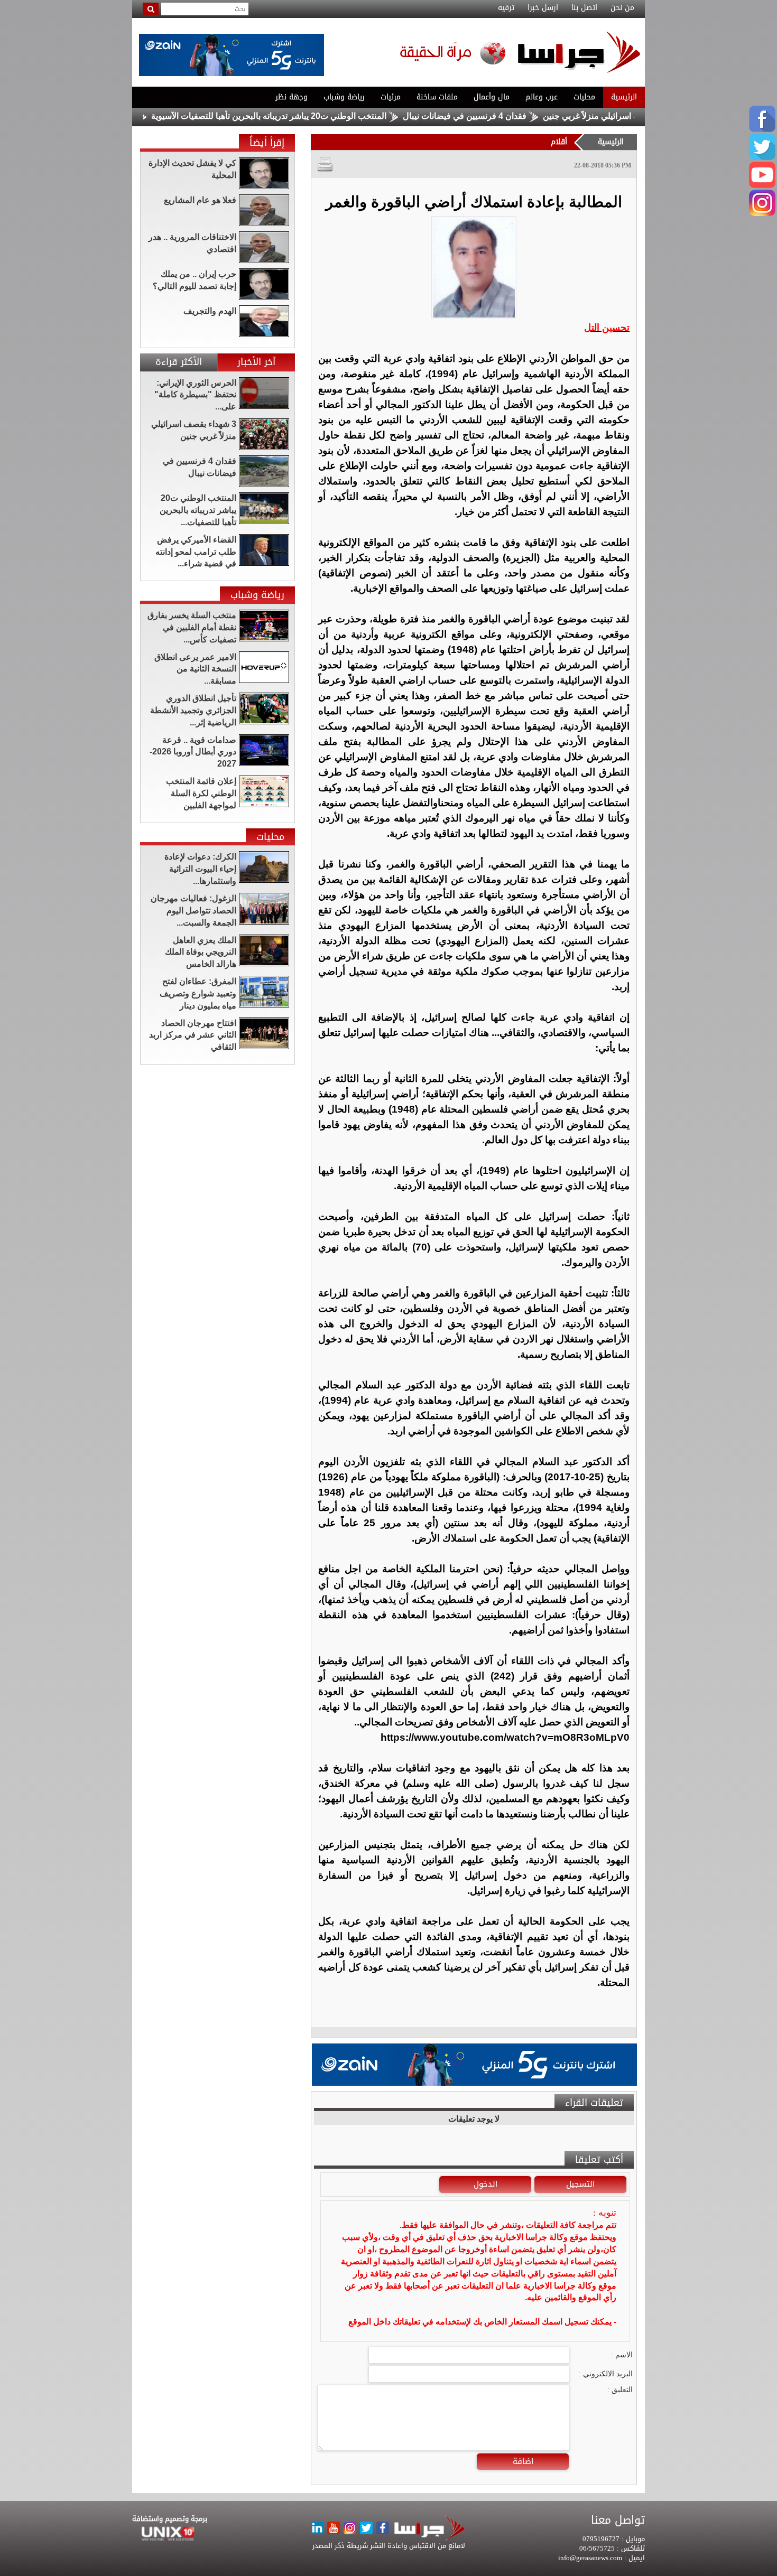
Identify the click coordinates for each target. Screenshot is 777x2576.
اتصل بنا (584, 8)
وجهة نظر (292, 97)
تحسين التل (607, 328)
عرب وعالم (542, 97)
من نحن (622, 8)
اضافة (523, 2461)
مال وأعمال (492, 97)
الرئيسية (624, 97)
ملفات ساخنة (437, 97)
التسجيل (580, 2184)
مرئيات (391, 97)
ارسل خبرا (543, 8)
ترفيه (506, 8)
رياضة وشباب (344, 97)
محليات (584, 97)
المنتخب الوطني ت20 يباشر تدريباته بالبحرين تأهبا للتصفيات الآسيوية (331, 116)
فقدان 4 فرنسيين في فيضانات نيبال (526, 116)
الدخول (485, 2184)
